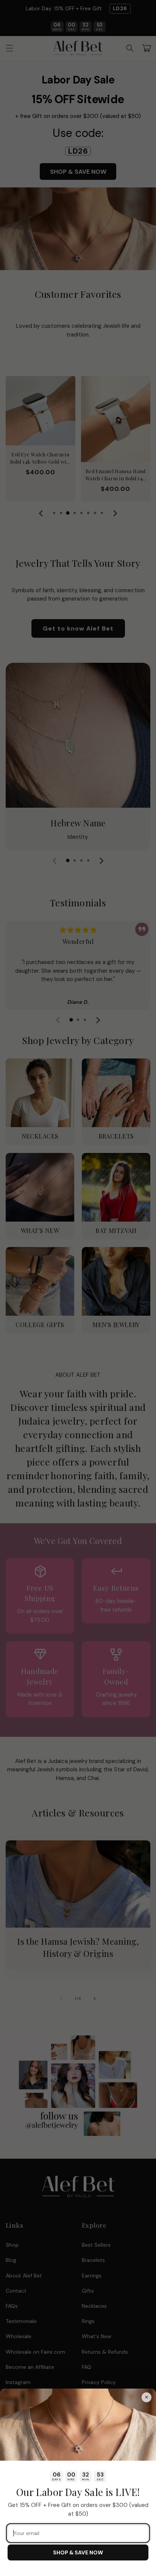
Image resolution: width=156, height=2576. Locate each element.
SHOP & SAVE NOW (78, 2552)
